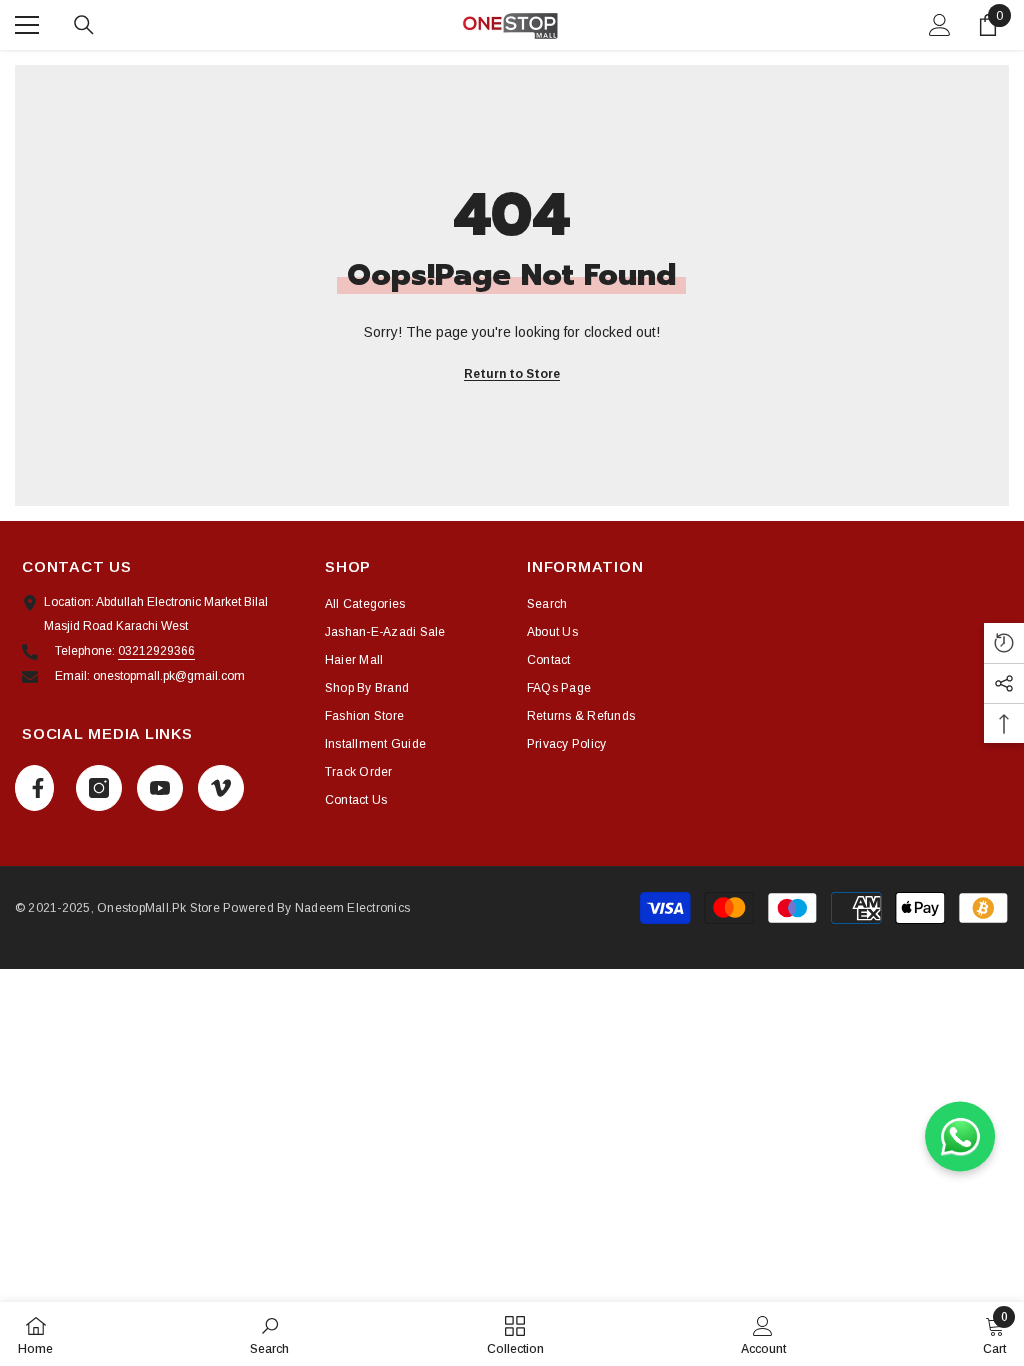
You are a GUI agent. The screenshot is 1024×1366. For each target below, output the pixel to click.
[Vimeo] (221, 788)
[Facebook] (34, 788)
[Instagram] (99, 788)
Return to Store (512, 374)
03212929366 (156, 651)
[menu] (27, 25)
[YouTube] (160, 788)
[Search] (84, 25)
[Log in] (940, 25)
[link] (269, 1334)
